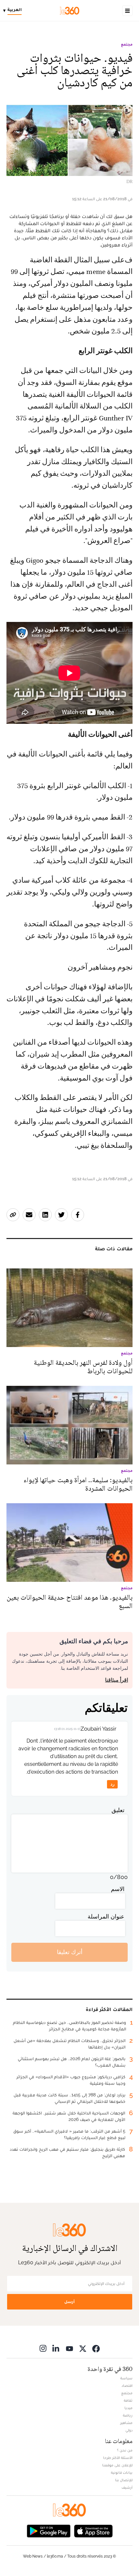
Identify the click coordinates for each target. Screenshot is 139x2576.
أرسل (69, 2302)
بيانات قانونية (122, 2473)
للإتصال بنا (124, 2480)
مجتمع (127, 44)
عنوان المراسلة (106, 1916)
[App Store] (93, 2531)
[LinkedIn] (56, 2348)
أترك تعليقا (70, 1952)
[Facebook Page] (96, 2348)
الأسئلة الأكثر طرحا (118, 2458)
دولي (129, 2430)
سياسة (126, 2378)
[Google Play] (48, 2531)
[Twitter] (83, 2348)
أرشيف (127, 2487)
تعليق (118, 1810)
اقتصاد (127, 2386)
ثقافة (128, 2400)
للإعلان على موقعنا (117, 2465)
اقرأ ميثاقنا (117, 1680)
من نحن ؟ (125, 2450)
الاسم (118, 1889)
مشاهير (126, 2423)
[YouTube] (69, 2348)
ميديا (128, 2408)
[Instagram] (43, 2348)
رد (112, 1784)
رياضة (128, 2415)
